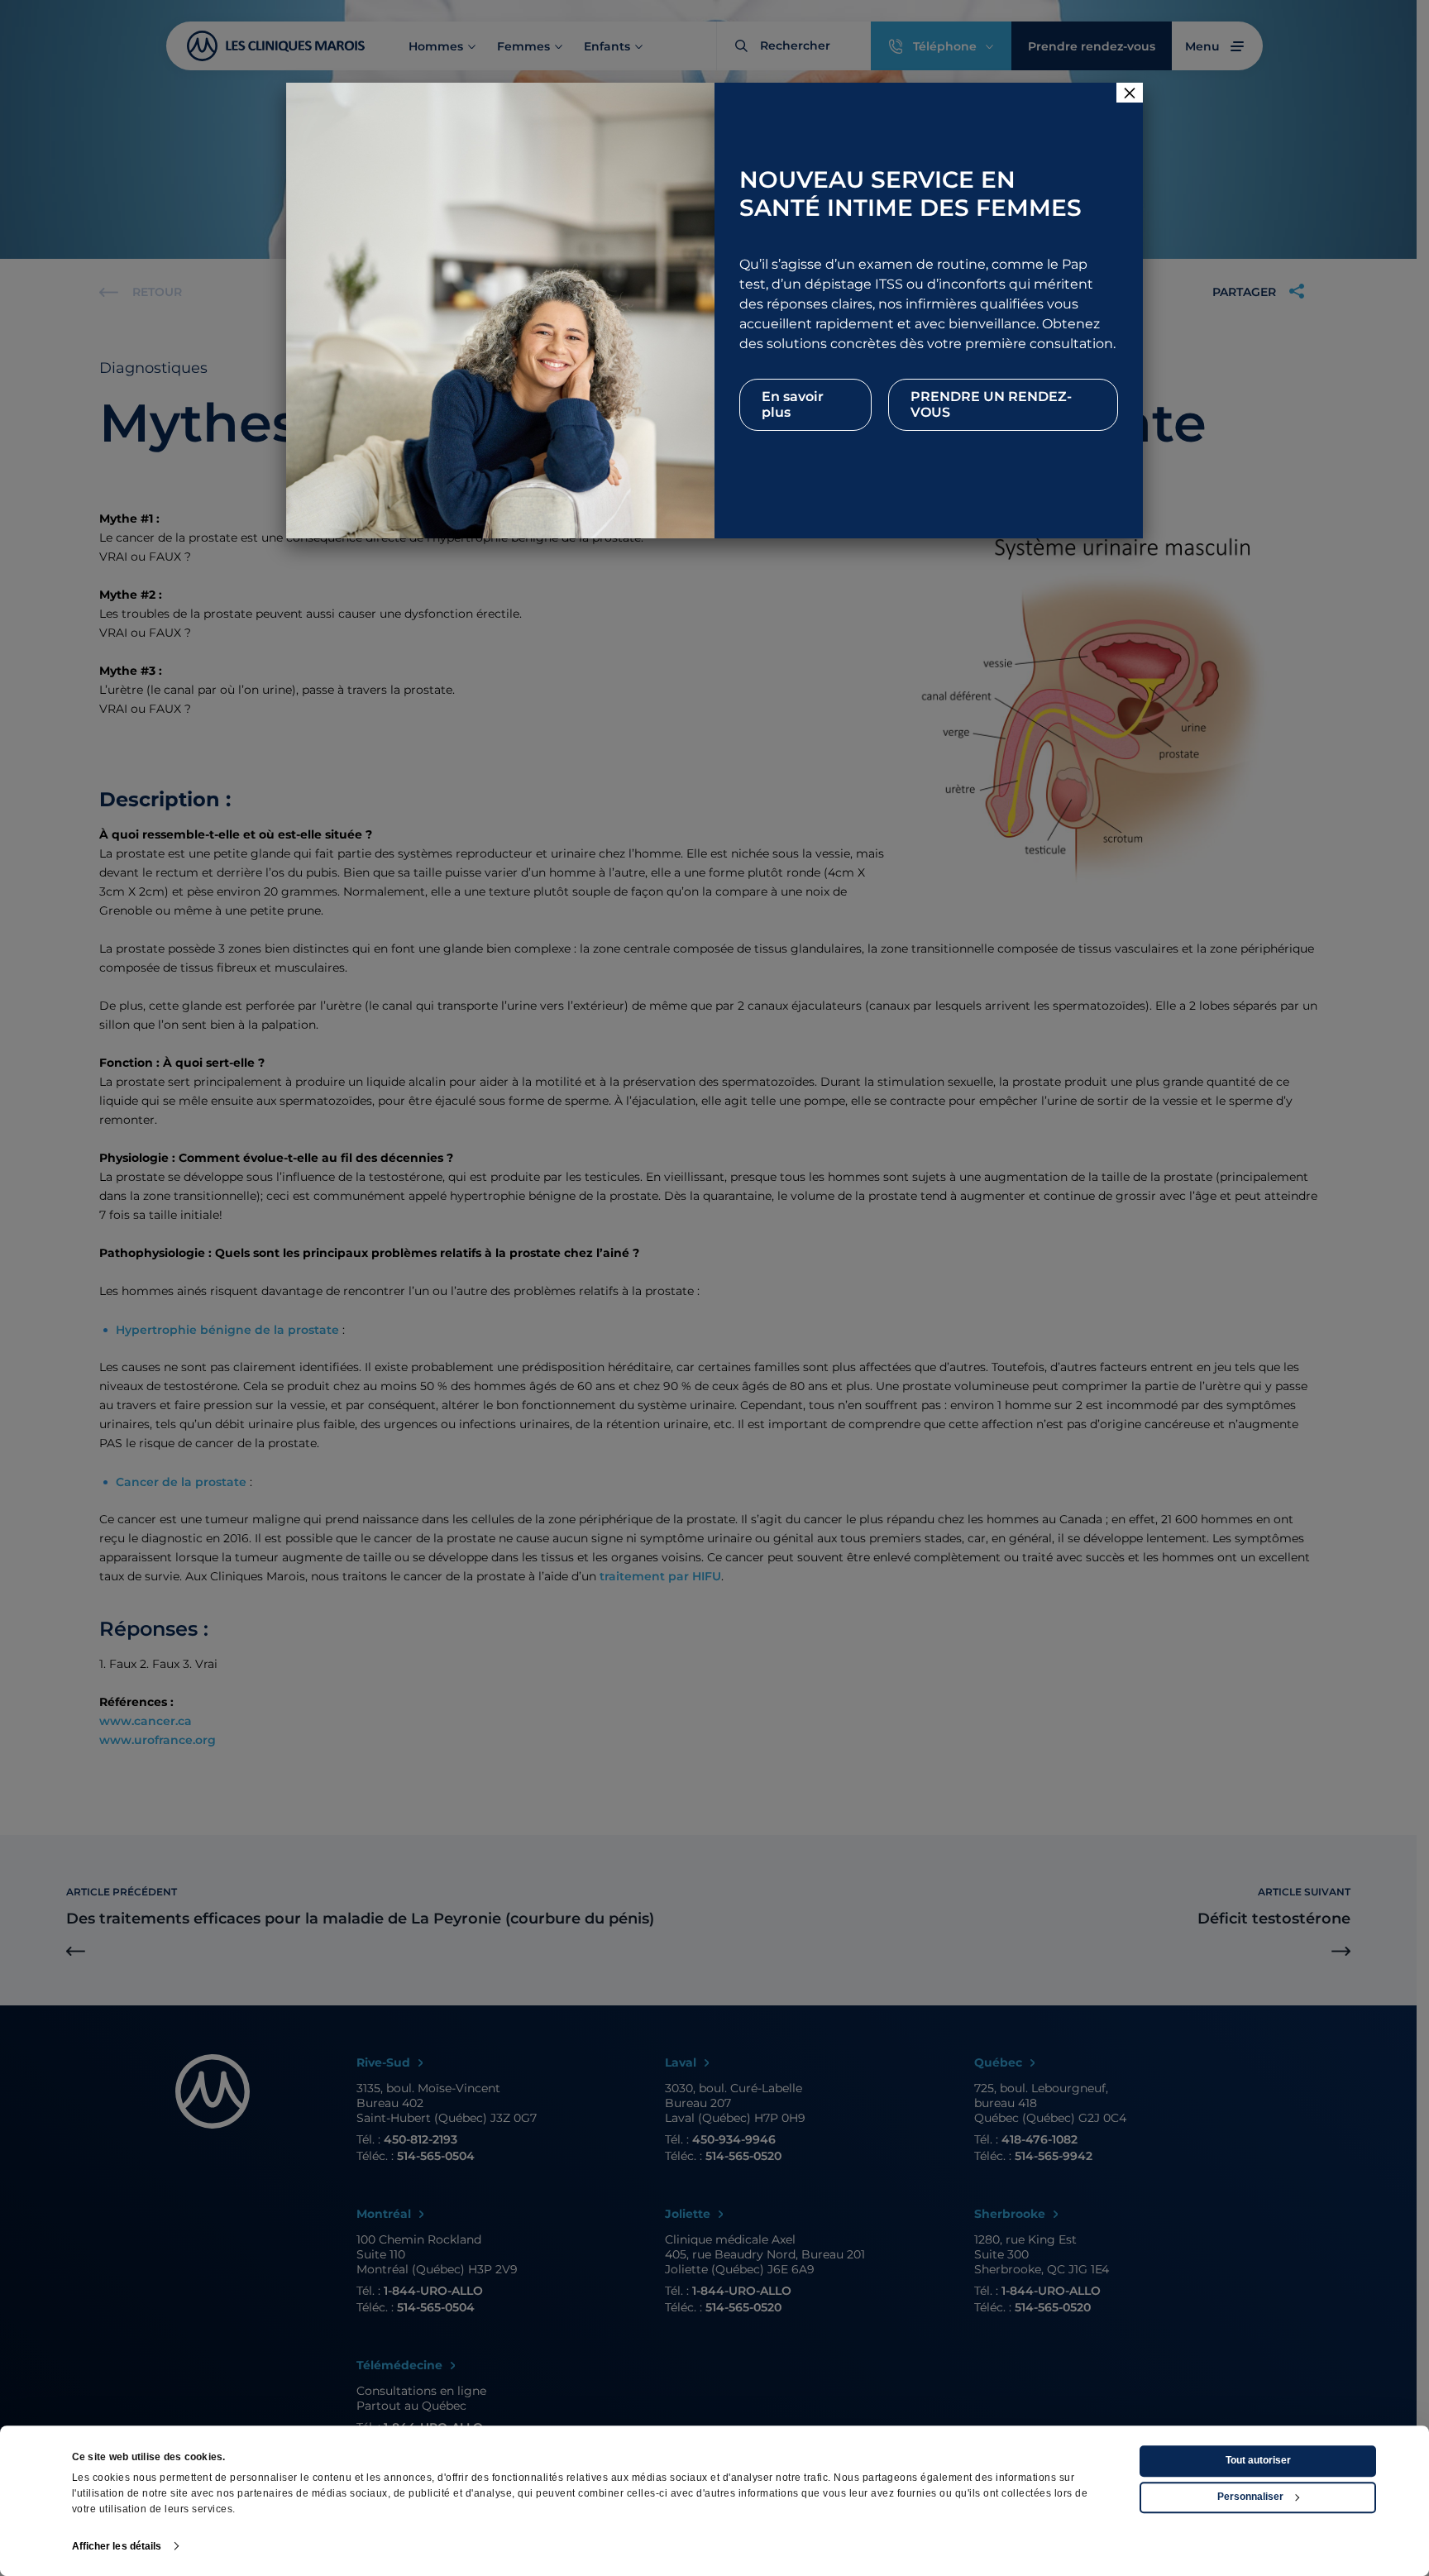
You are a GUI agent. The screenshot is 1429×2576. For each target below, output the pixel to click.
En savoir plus (793, 404)
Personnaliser (1250, 2497)
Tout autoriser (1258, 2460)
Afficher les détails (117, 2546)
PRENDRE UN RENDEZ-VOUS (991, 404)
